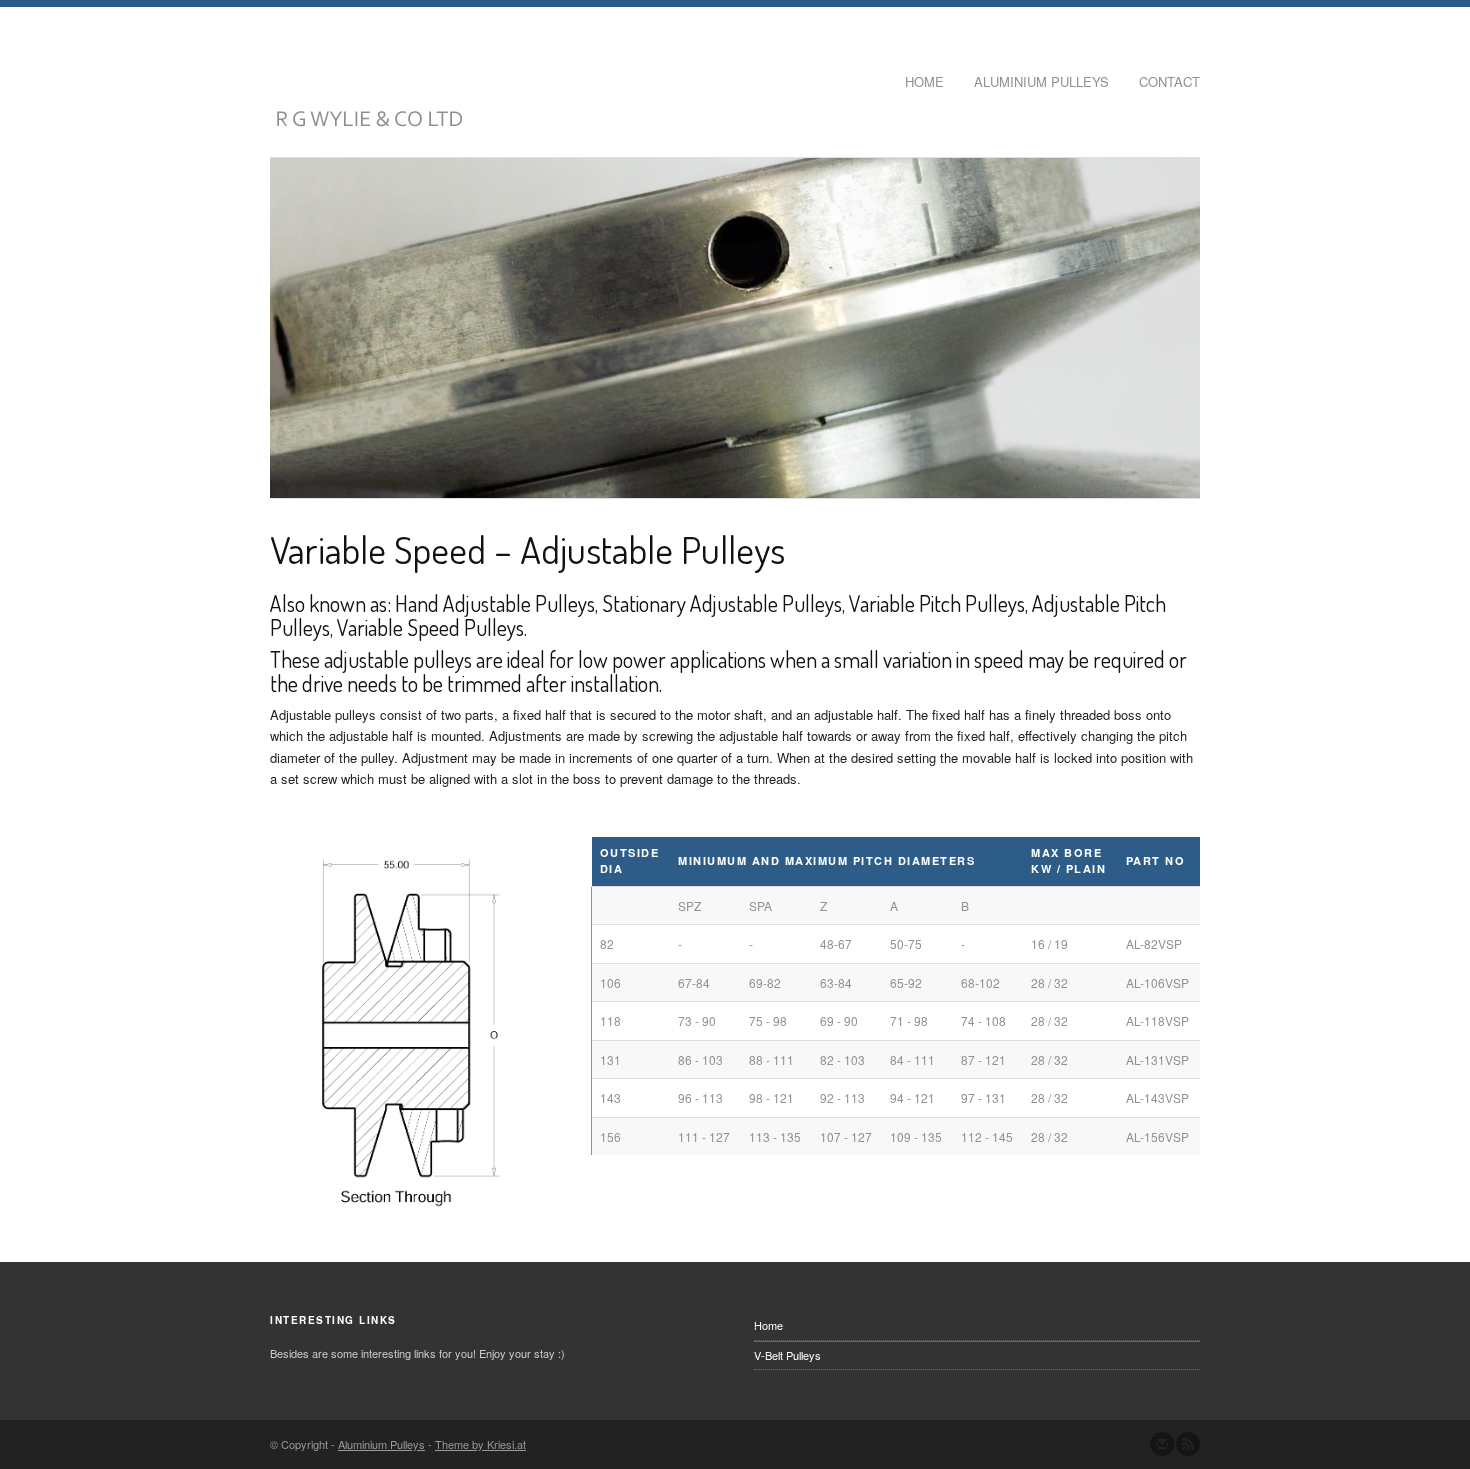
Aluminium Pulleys (1041, 81)
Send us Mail (1162, 1444)
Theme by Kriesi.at (480, 1444)
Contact (1169, 81)
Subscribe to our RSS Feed (1188, 1444)
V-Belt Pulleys (787, 1355)
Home (924, 81)
